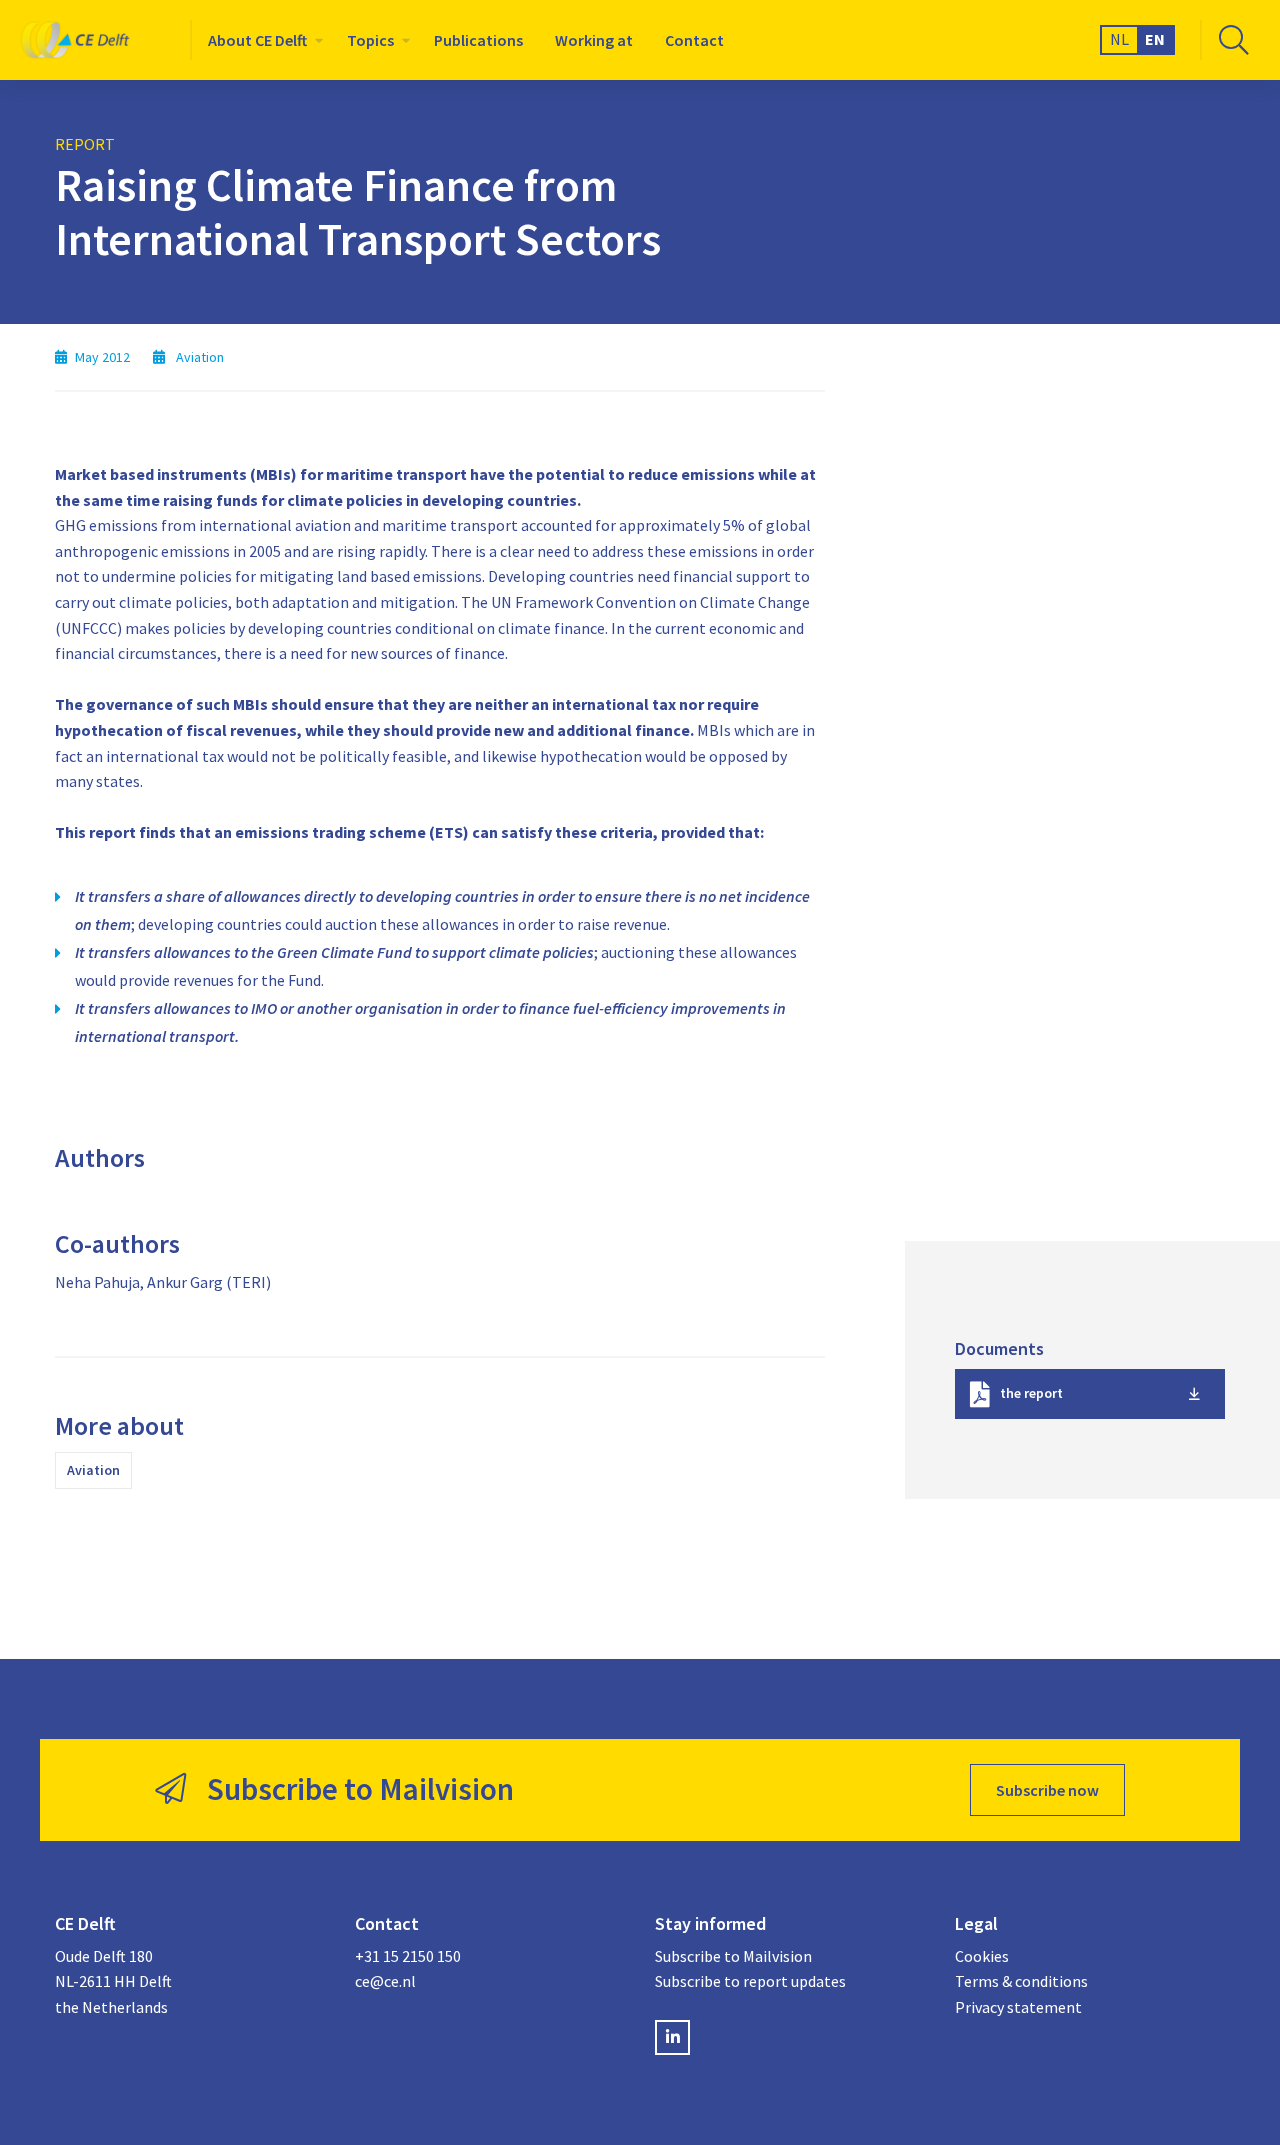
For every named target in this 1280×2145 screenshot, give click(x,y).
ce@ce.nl (385, 1981)
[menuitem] (261, 40)
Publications (478, 40)
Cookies (982, 1956)
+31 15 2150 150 (408, 1956)
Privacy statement (1018, 2007)
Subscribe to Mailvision (733, 1956)
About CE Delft (257, 40)
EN (1155, 39)
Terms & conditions (1021, 1981)
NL (1119, 39)
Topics (370, 40)
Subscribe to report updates (750, 1981)
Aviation (93, 1470)
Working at (594, 40)
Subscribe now (1047, 1790)
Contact (694, 40)
